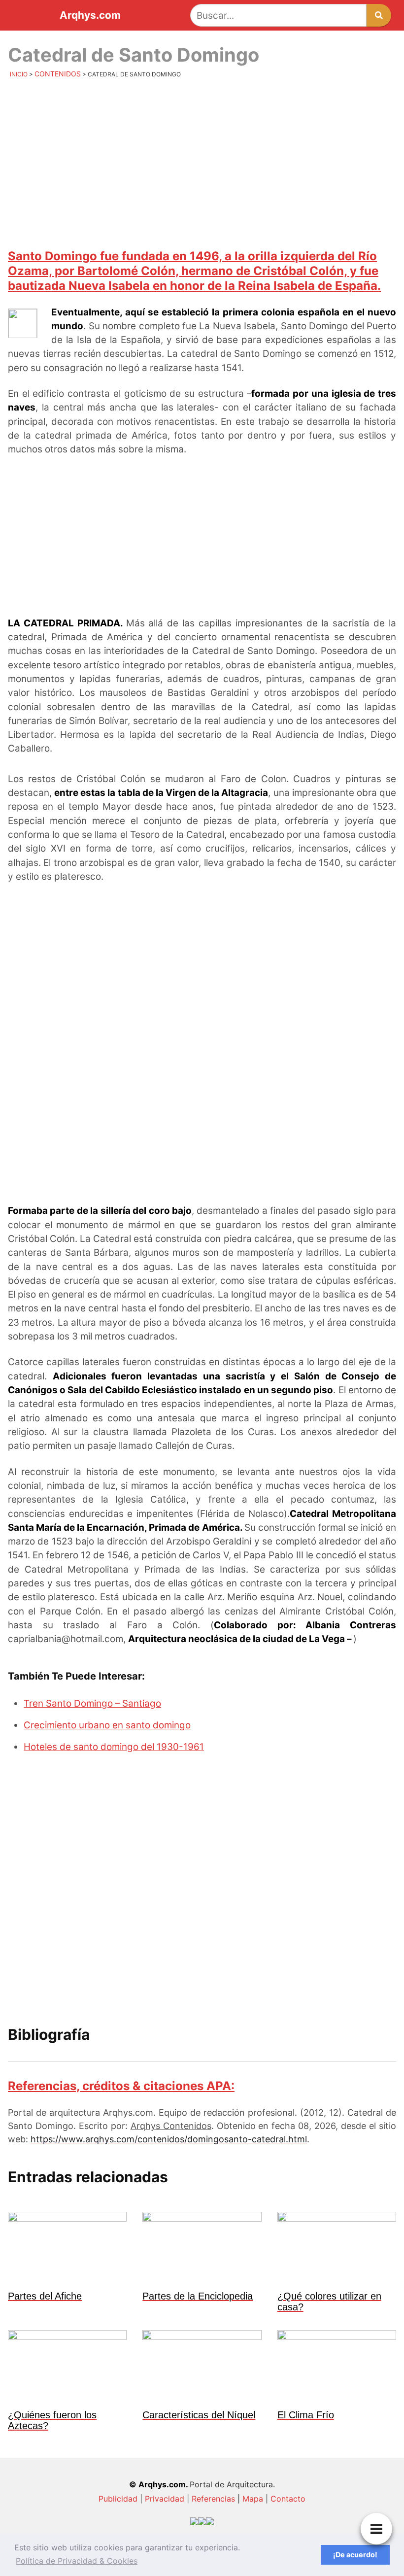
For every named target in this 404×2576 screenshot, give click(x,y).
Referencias (213, 2499)
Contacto (288, 2499)
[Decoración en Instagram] (210, 2524)
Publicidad (118, 2499)
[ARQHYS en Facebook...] (202, 2524)
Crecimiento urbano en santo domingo (107, 1725)
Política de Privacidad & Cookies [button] (77, 2561)
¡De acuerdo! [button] (355, 2555)
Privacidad (165, 2499)
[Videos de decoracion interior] (194, 2524)
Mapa (253, 2499)
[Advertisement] (202, 163)
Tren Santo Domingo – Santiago (92, 1703)
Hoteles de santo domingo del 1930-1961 (114, 1747)
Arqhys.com (90, 16)
